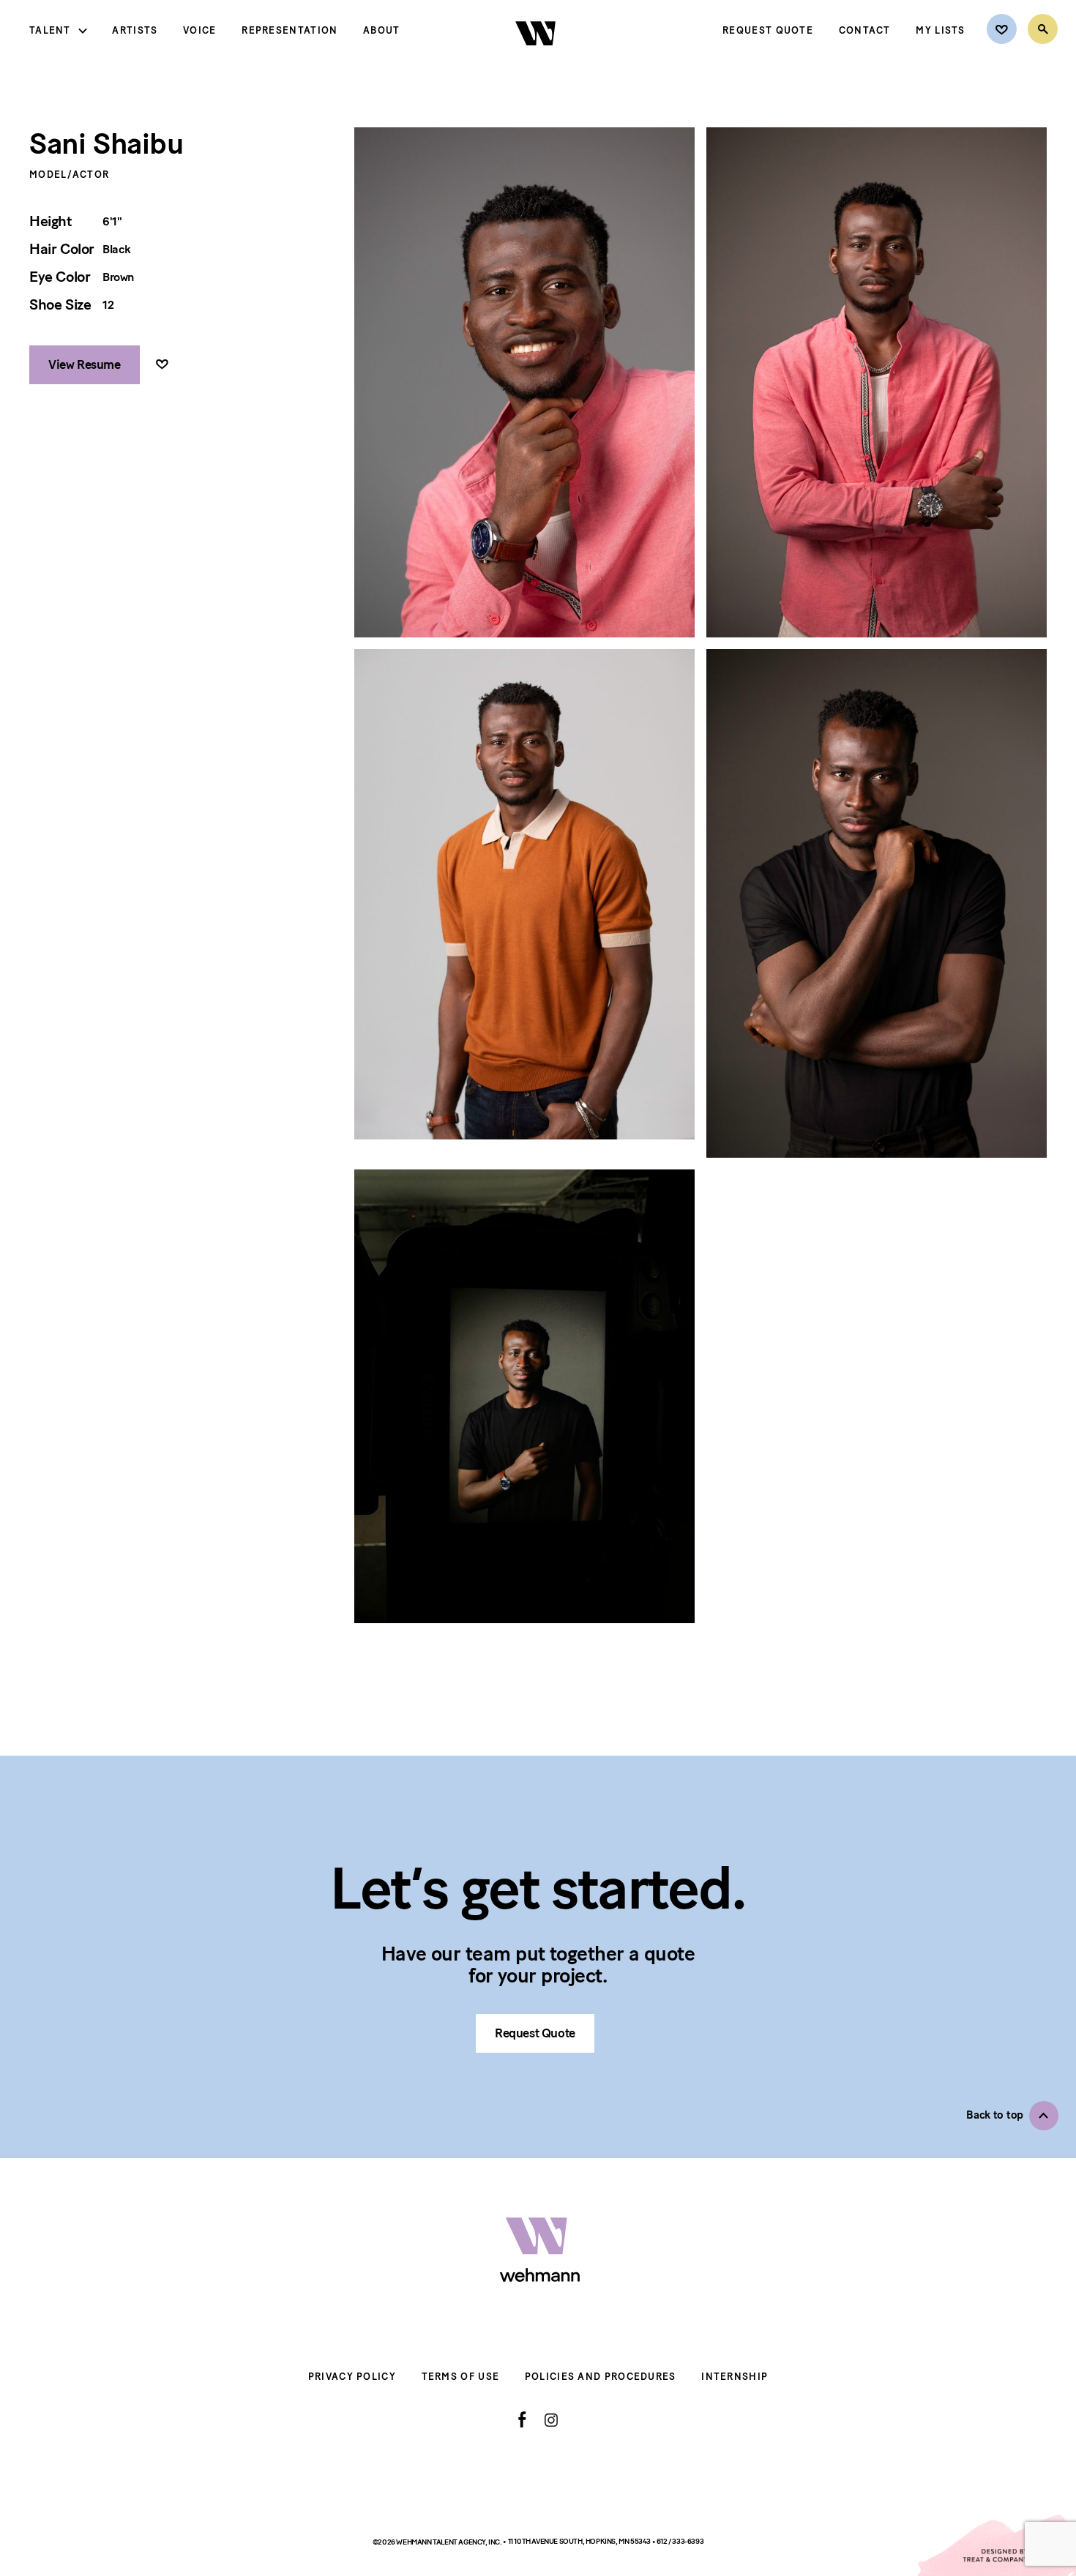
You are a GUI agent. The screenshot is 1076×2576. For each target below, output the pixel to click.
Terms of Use (461, 2377)
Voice (200, 30)
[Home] (537, 58)
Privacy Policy (352, 2377)
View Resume (85, 364)
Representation (289, 30)
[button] (1012, 2116)
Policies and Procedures (601, 2377)
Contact (865, 30)
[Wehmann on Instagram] (551, 2420)
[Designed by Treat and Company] (995, 2545)
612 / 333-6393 (680, 2541)
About (382, 30)
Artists (135, 30)
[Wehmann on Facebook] (522, 2419)
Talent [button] (50, 30)
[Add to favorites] (162, 365)
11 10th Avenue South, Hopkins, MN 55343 (580, 2541)
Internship (735, 2377)
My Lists (940, 30)
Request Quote (768, 30)
